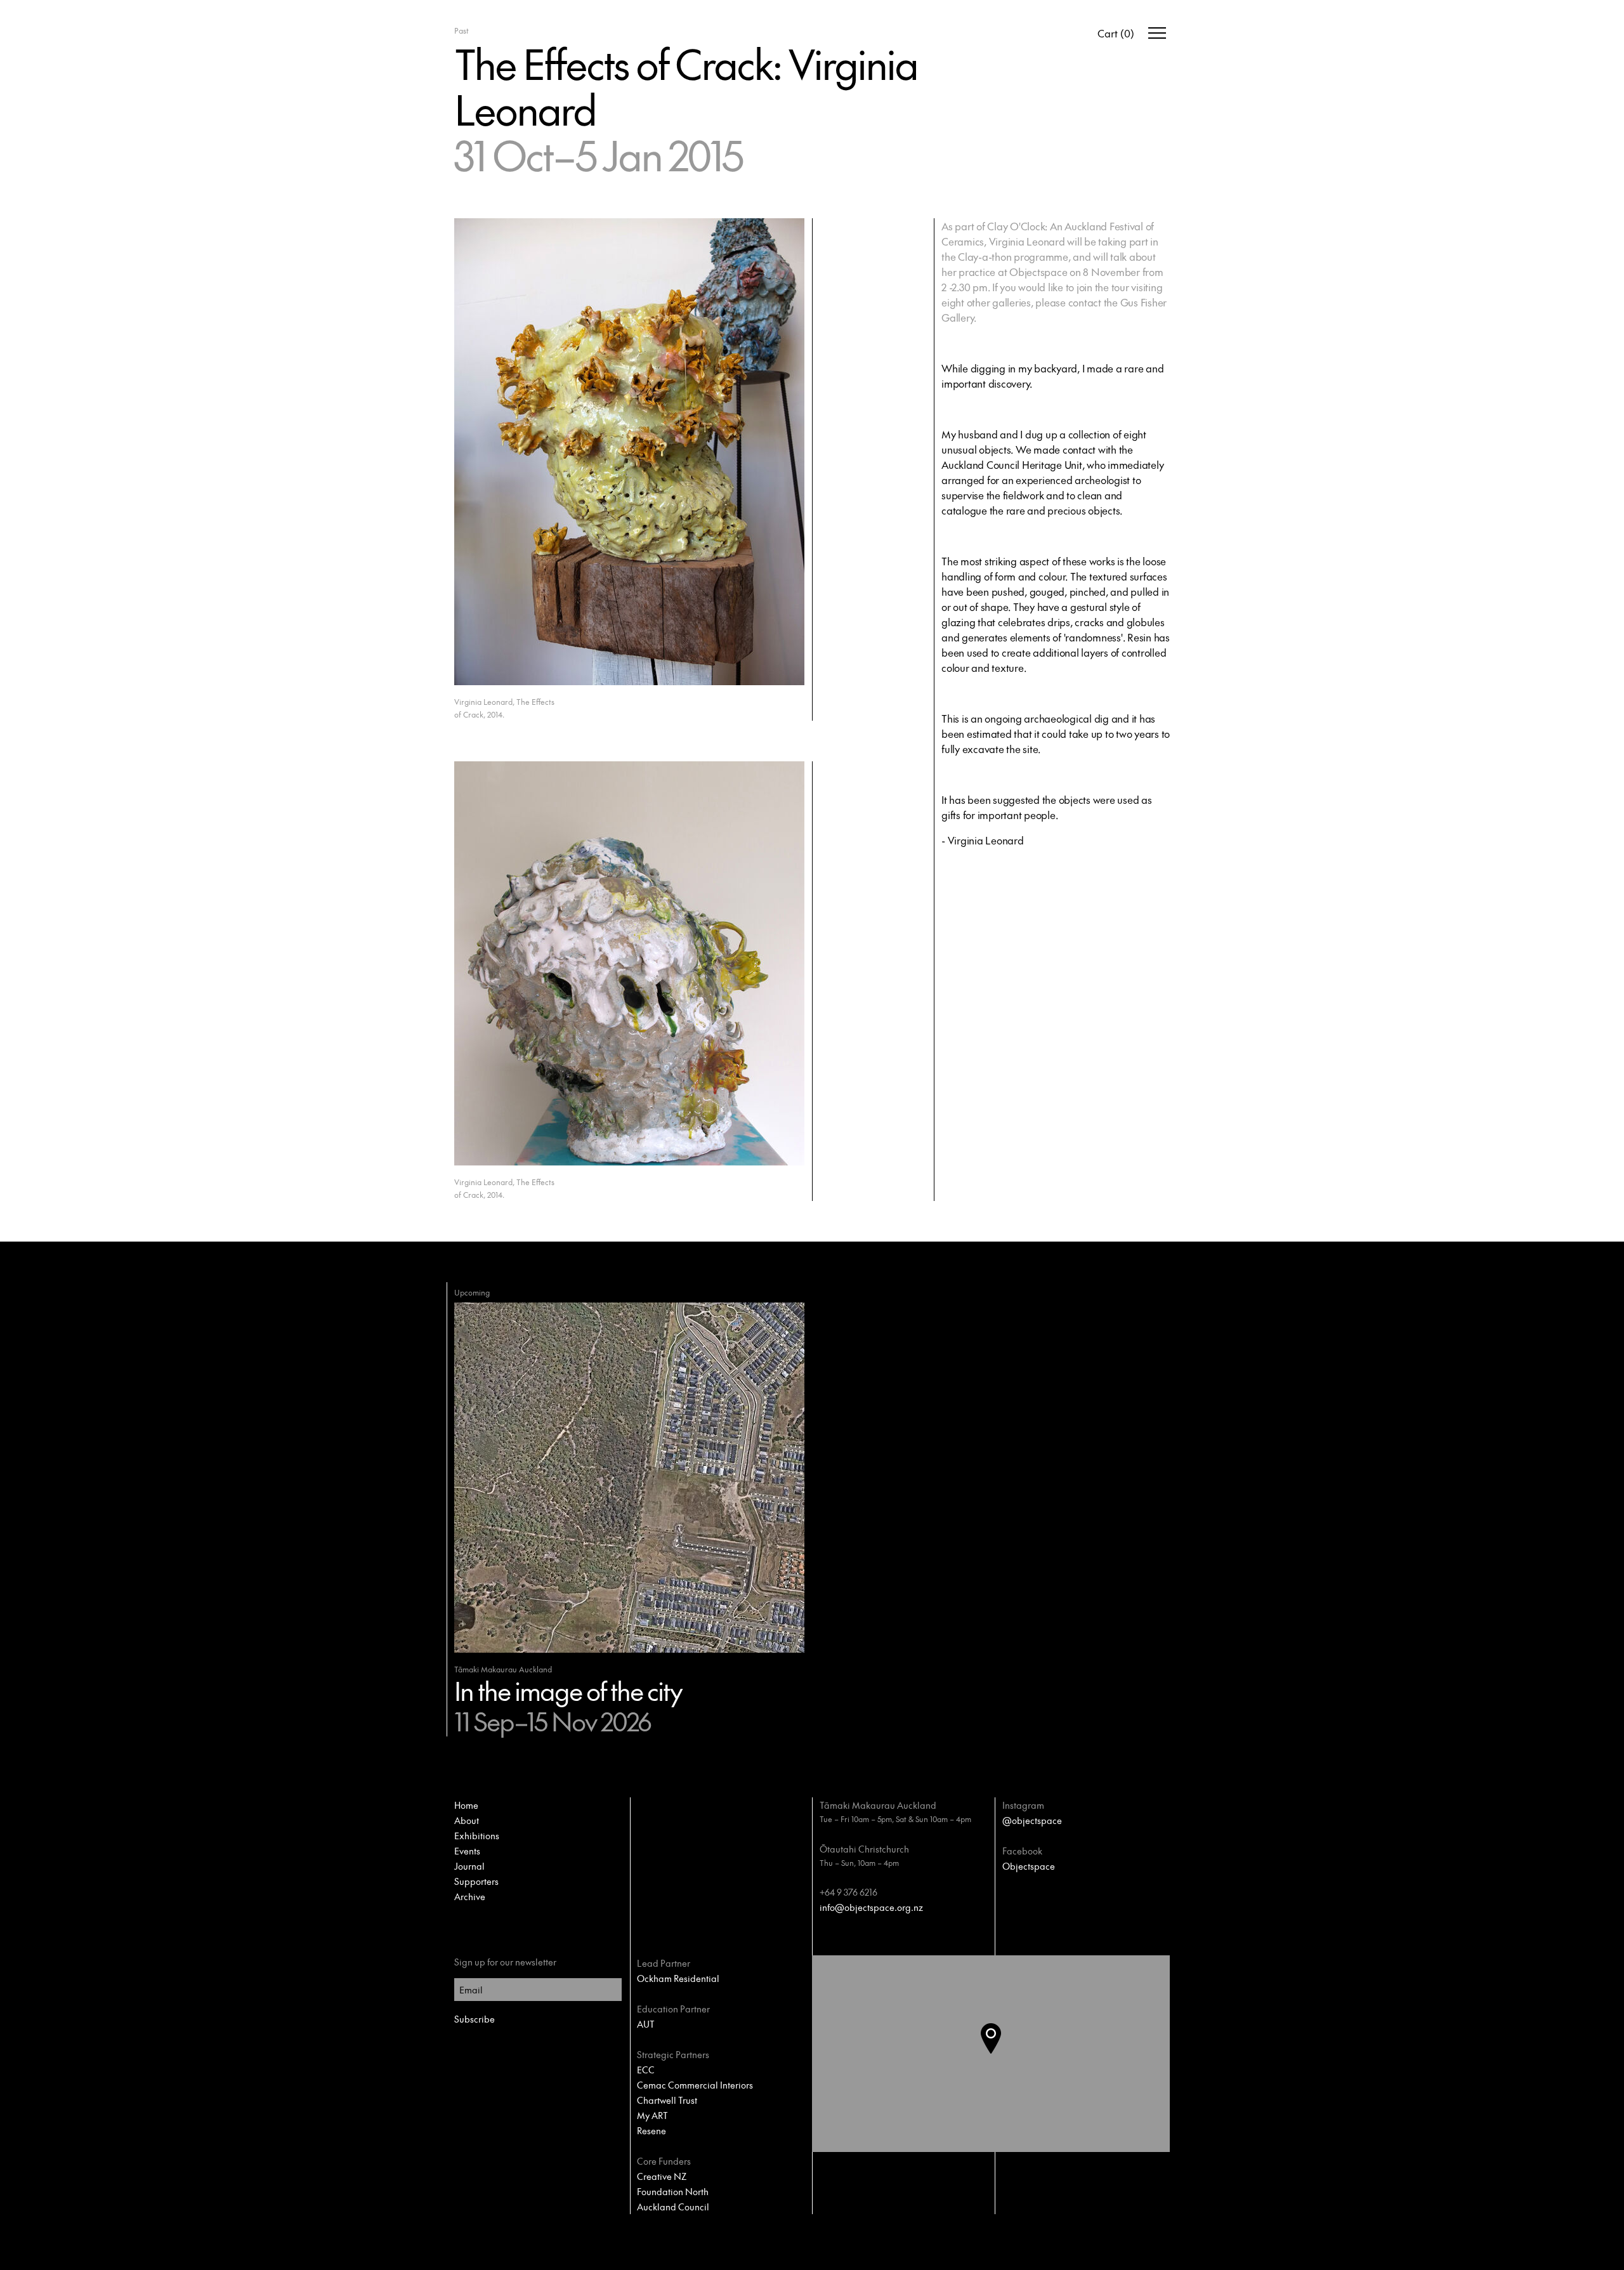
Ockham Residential (678, 1978)
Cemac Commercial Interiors (695, 2085)
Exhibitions (477, 1835)
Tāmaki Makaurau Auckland (878, 1805)
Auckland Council (673, 2207)
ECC (646, 2070)
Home (466, 1805)
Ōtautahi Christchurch (864, 1849)
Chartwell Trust (667, 2100)
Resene (652, 2130)
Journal (469, 1866)
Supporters (476, 1881)
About (467, 1820)
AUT (646, 2024)
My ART (652, 2115)
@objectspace (1032, 1820)
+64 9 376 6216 (848, 1892)
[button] (1001, 2054)
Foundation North (673, 2191)
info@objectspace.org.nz (871, 1907)
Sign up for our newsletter (505, 1962)
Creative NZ (662, 2176)
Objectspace (1029, 1866)
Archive (470, 1896)
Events (467, 1851)
